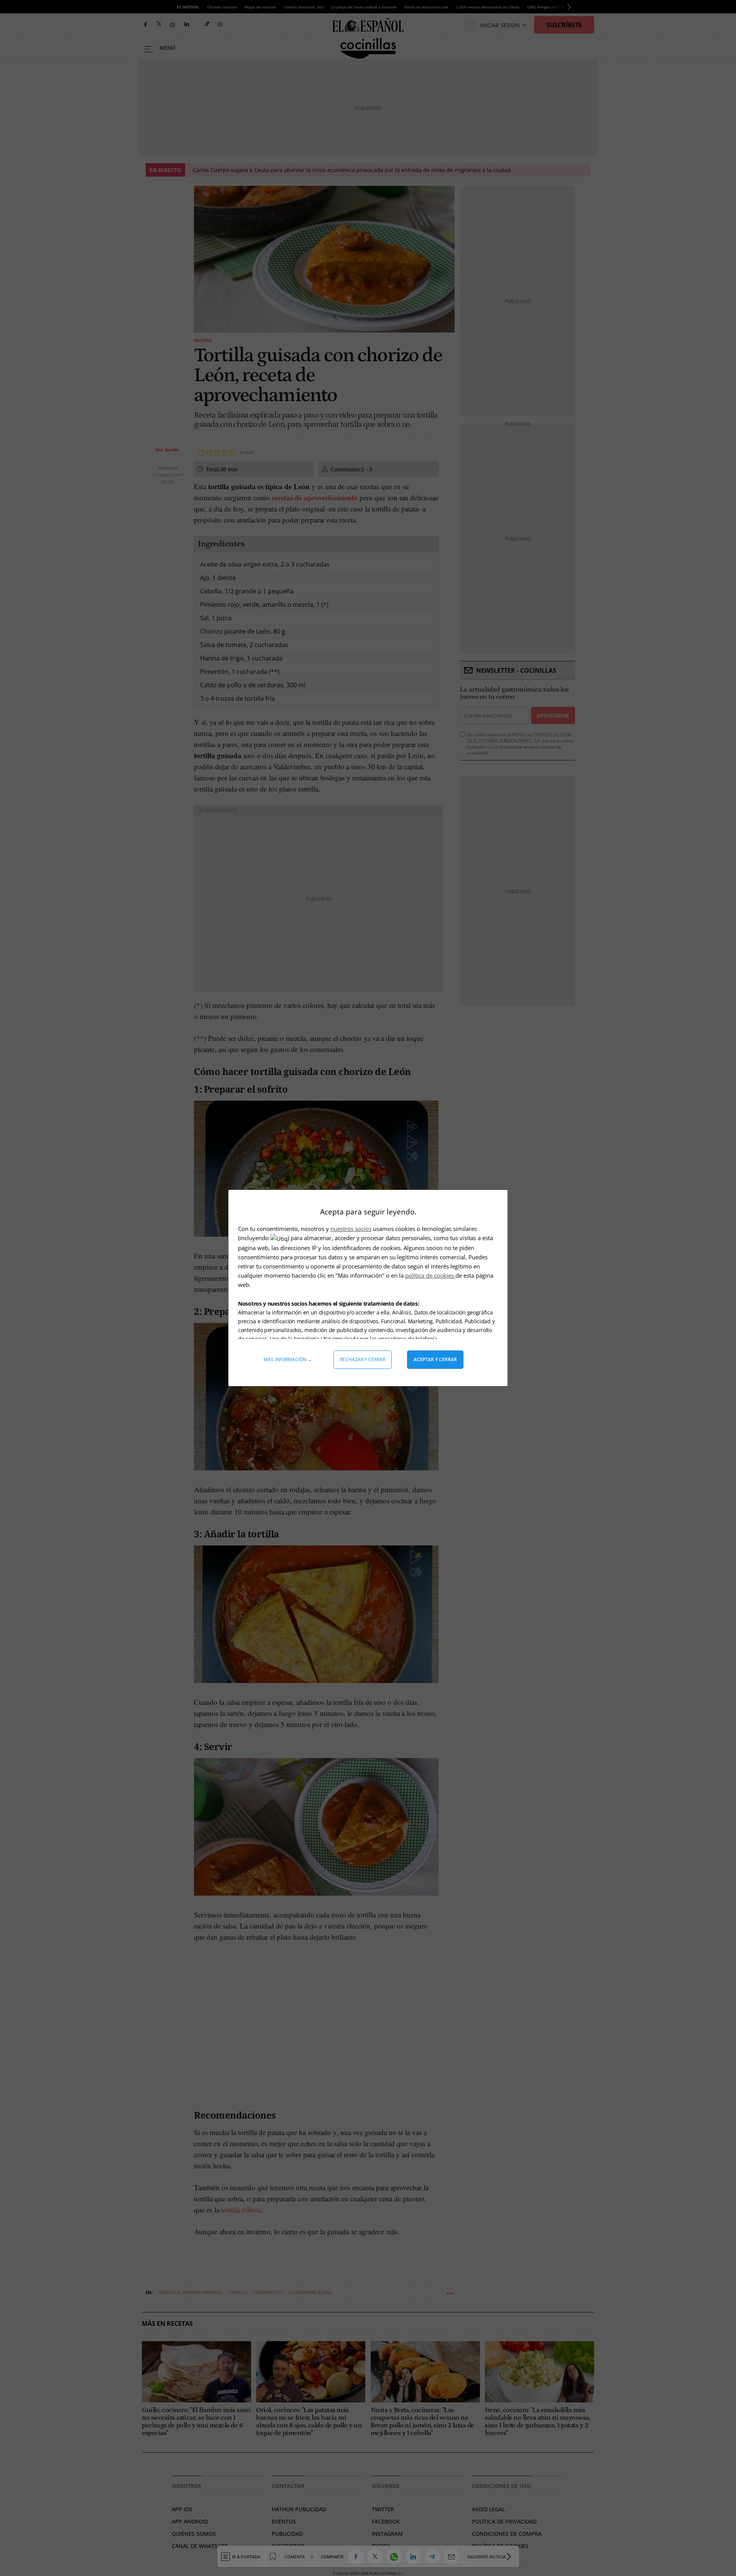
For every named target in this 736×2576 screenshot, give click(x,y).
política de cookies (430, 1275)
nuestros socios (351, 1229)
